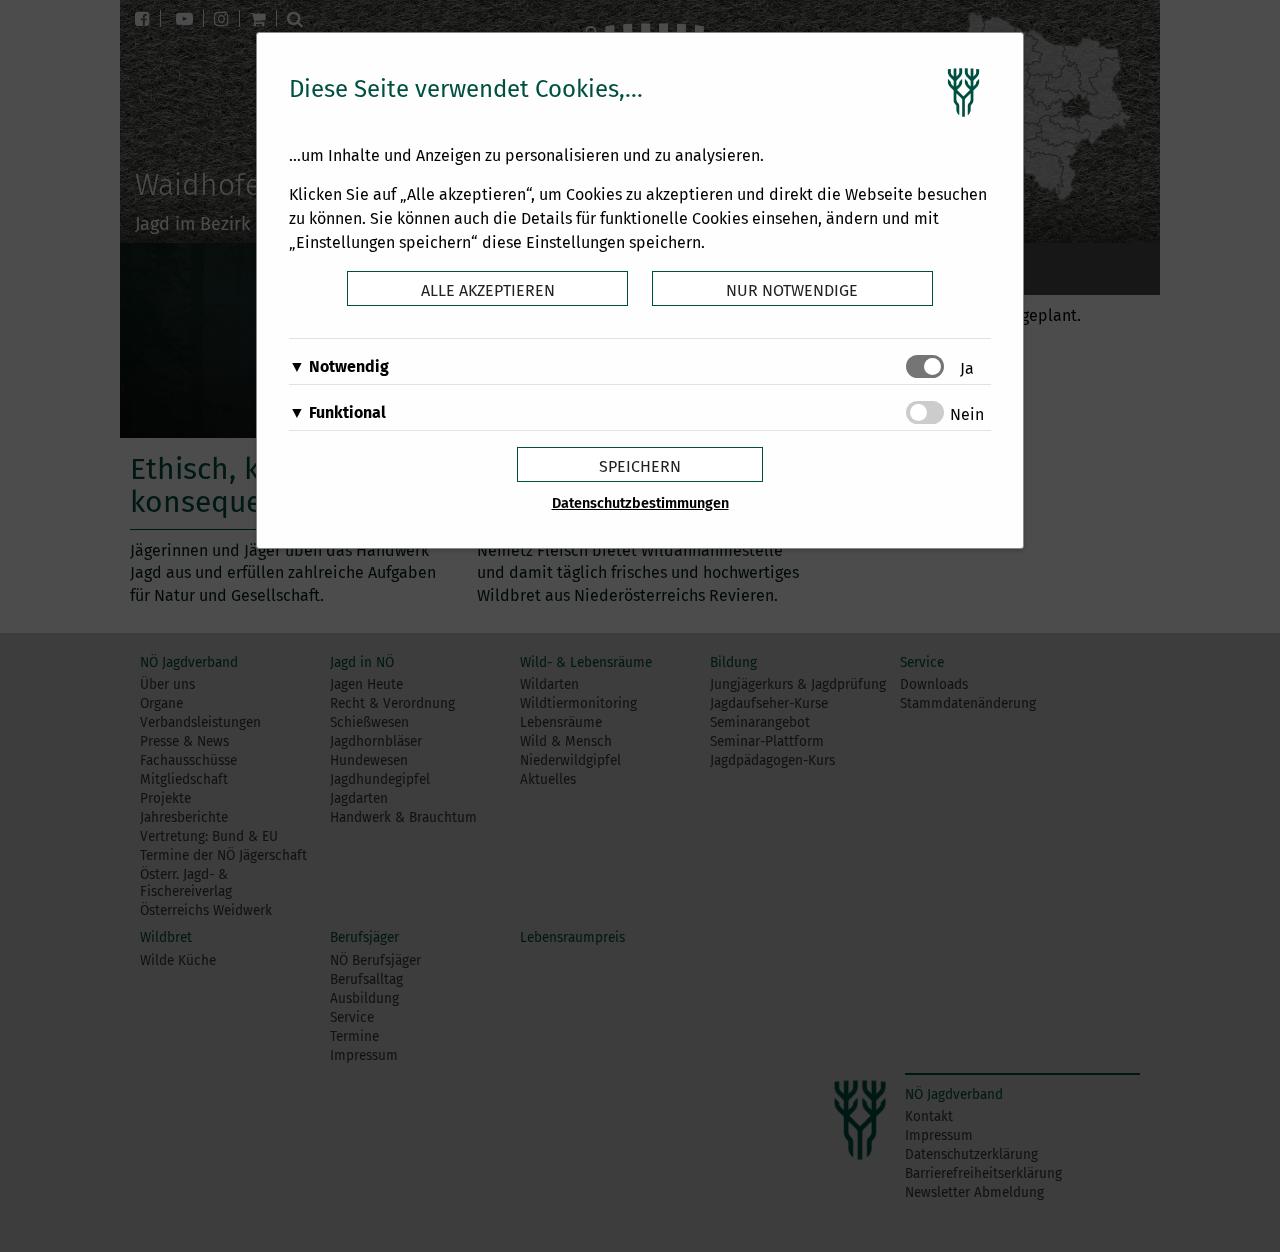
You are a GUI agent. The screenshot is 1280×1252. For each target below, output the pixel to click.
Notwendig (349, 366)
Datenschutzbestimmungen (640, 503)
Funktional (347, 412)
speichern (640, 466)
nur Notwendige (792, 290)
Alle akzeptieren (488, 290)
